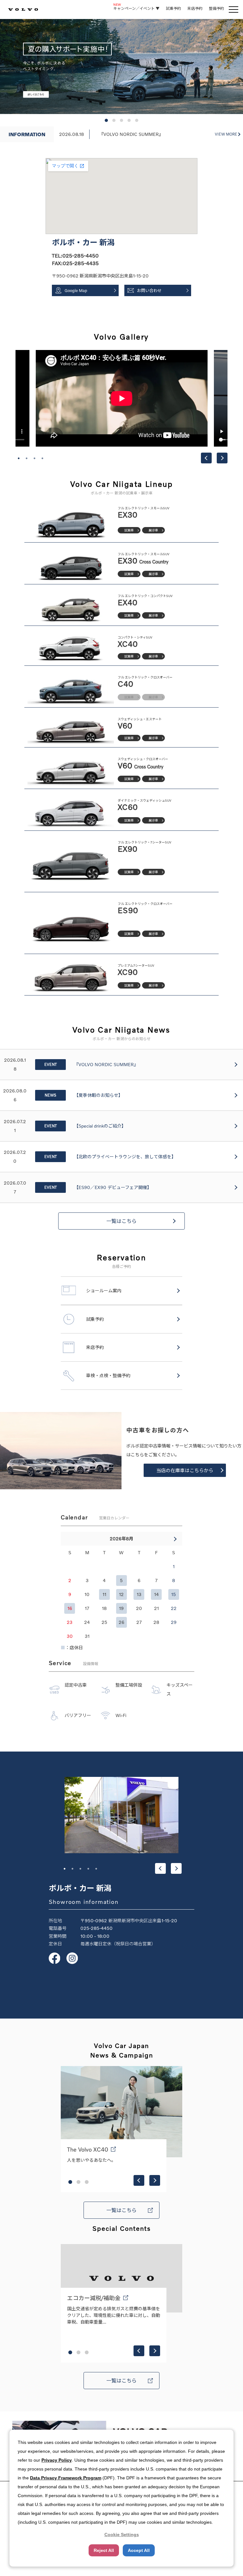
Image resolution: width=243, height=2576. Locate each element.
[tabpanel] (122, 398)
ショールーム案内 (104, 1291)
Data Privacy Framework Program (66, 2478)
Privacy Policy (57, 2460)
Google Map (76, 290)
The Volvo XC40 (88, 2149)
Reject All (104, 2550)
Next (222, 458)
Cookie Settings (122, 2535)
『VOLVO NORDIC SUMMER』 (131, 134)
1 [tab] (19, 458)
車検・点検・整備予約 (108, 1375)
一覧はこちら (121, 1221)
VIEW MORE (226, 134)
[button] (106, 120)
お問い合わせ (149, 290)
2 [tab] (27, 458)
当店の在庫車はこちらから (185, 1470)
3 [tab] (34, 458)
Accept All (139, 2550)
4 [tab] (42, 458)
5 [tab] (96, 1869)
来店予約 (195, 8)
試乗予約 (173, 8)
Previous (206, 458)
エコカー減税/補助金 (94, 2298)
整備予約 (216, 8)
